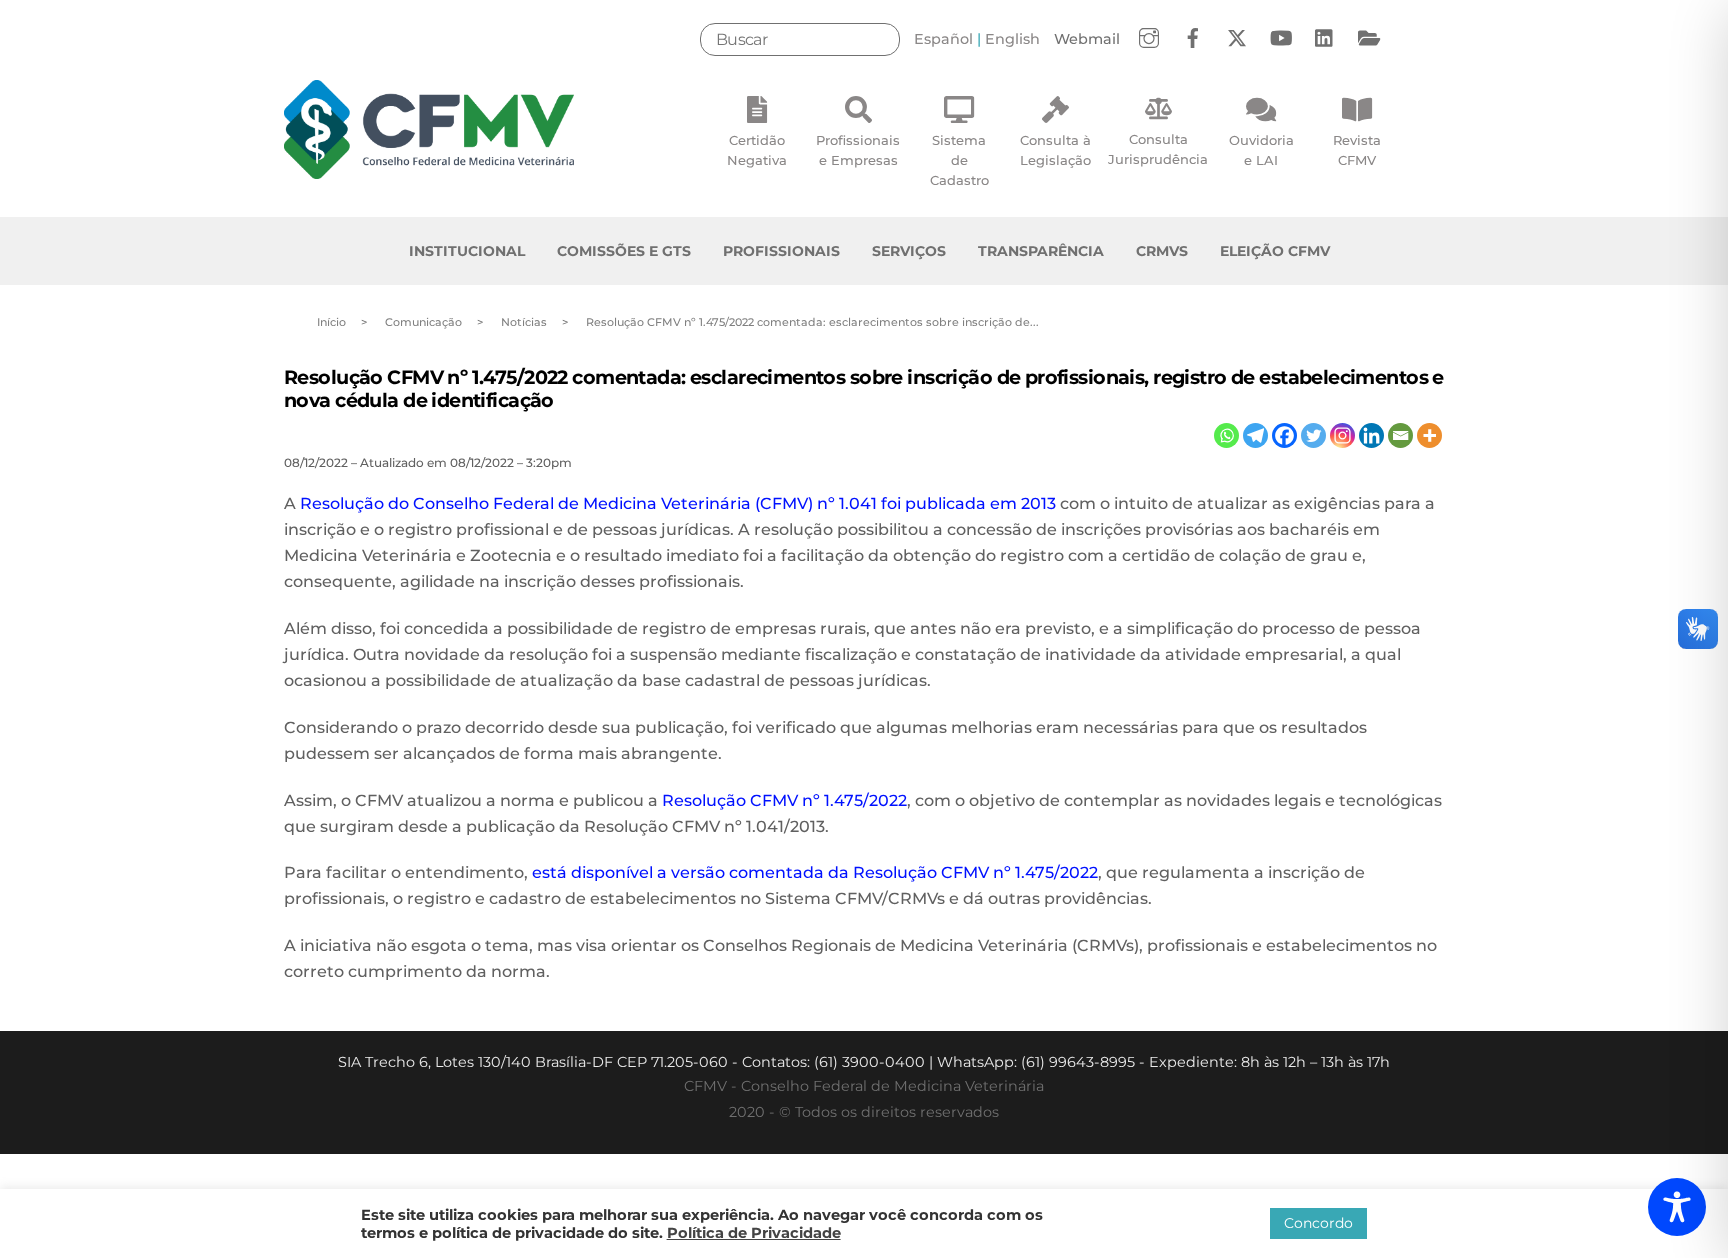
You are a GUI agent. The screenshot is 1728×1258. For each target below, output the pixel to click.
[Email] (1400, 435)
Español (943, 39)
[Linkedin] (1371, 435)
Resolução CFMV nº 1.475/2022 (784, 800)
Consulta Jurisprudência (1158, 149)
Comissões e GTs (624, 251)
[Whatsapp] (1226, 435)
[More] (1429, 435)
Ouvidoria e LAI (1261, 150)
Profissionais (781, 251)
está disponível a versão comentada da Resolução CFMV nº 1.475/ (796, 872)
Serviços (909, 251)
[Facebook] (1284, 435)
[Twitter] (1313, 435)
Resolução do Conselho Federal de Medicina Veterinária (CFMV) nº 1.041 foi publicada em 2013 (678, 503)
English (1012, 39)
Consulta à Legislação (1055, 150)
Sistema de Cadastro (959, 160)
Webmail (1087, 39)
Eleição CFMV (1275, 251)
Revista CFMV (1357, 150)
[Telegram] (1255, 435)
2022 (1079, 872)
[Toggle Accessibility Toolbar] (1677, 1207)
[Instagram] (1342, 435)
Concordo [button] (1318, 1223)
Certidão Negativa (757, 150)
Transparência (1041, 251)
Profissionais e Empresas (858, 150)
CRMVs (1162, 251)
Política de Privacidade (754, 1233)
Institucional (467, 251)
